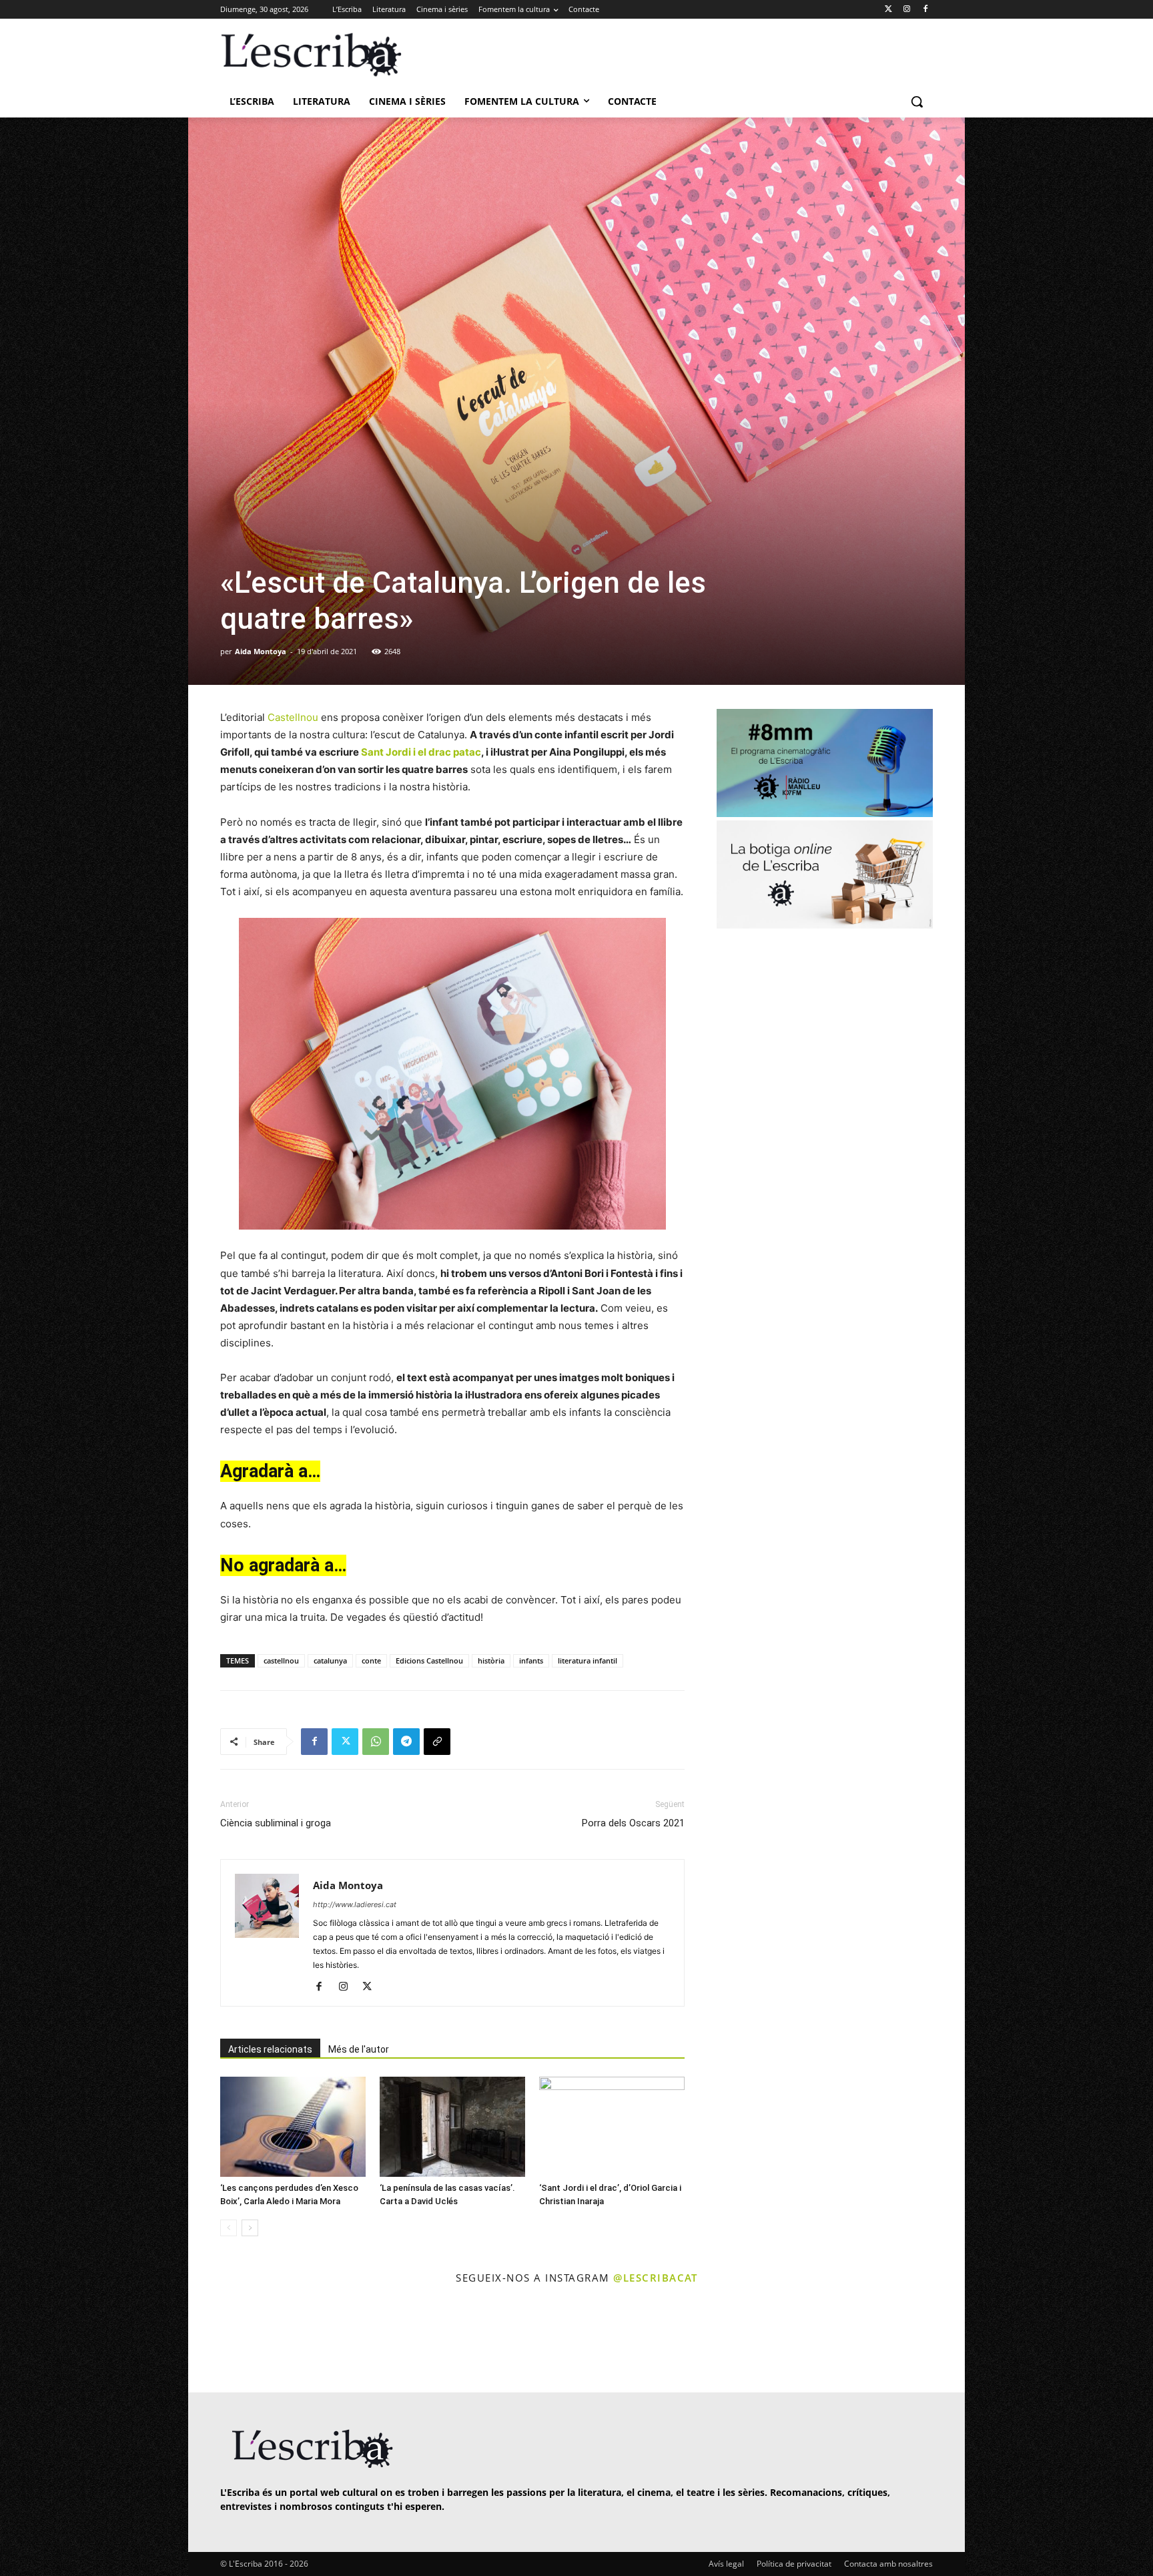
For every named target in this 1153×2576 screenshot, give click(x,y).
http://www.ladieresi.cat (355, 1904)
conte (371, 1660)
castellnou (281, 1660)
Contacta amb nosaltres (888, 2564)
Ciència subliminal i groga (276, 1823)
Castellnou (293, 717)
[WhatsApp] (376, 1742)
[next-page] (250, 2228)
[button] (917, 101)
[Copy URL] (437, 1742)
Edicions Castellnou (429, 1660)
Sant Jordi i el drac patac (421, 752)
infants (531, 1660)
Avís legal (726, 2564)
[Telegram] (406, 1742)
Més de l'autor (359, 2049)
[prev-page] (229, 2228)
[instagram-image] (234, 2340)
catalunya (330, 1660)
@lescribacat (655, 2278)
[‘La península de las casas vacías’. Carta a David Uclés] (452, 2127)
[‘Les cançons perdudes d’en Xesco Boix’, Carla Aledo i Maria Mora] (293, 2127)
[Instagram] (906, 10)
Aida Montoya (261, 651)
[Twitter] (888, 10)
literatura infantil (588, 1660)
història (491, 1660)
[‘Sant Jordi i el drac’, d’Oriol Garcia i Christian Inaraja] (612, 2127)
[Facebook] (925, 10)
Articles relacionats (270, 2049)
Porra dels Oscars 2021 (633, 1823)
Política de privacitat (794, 2564)
